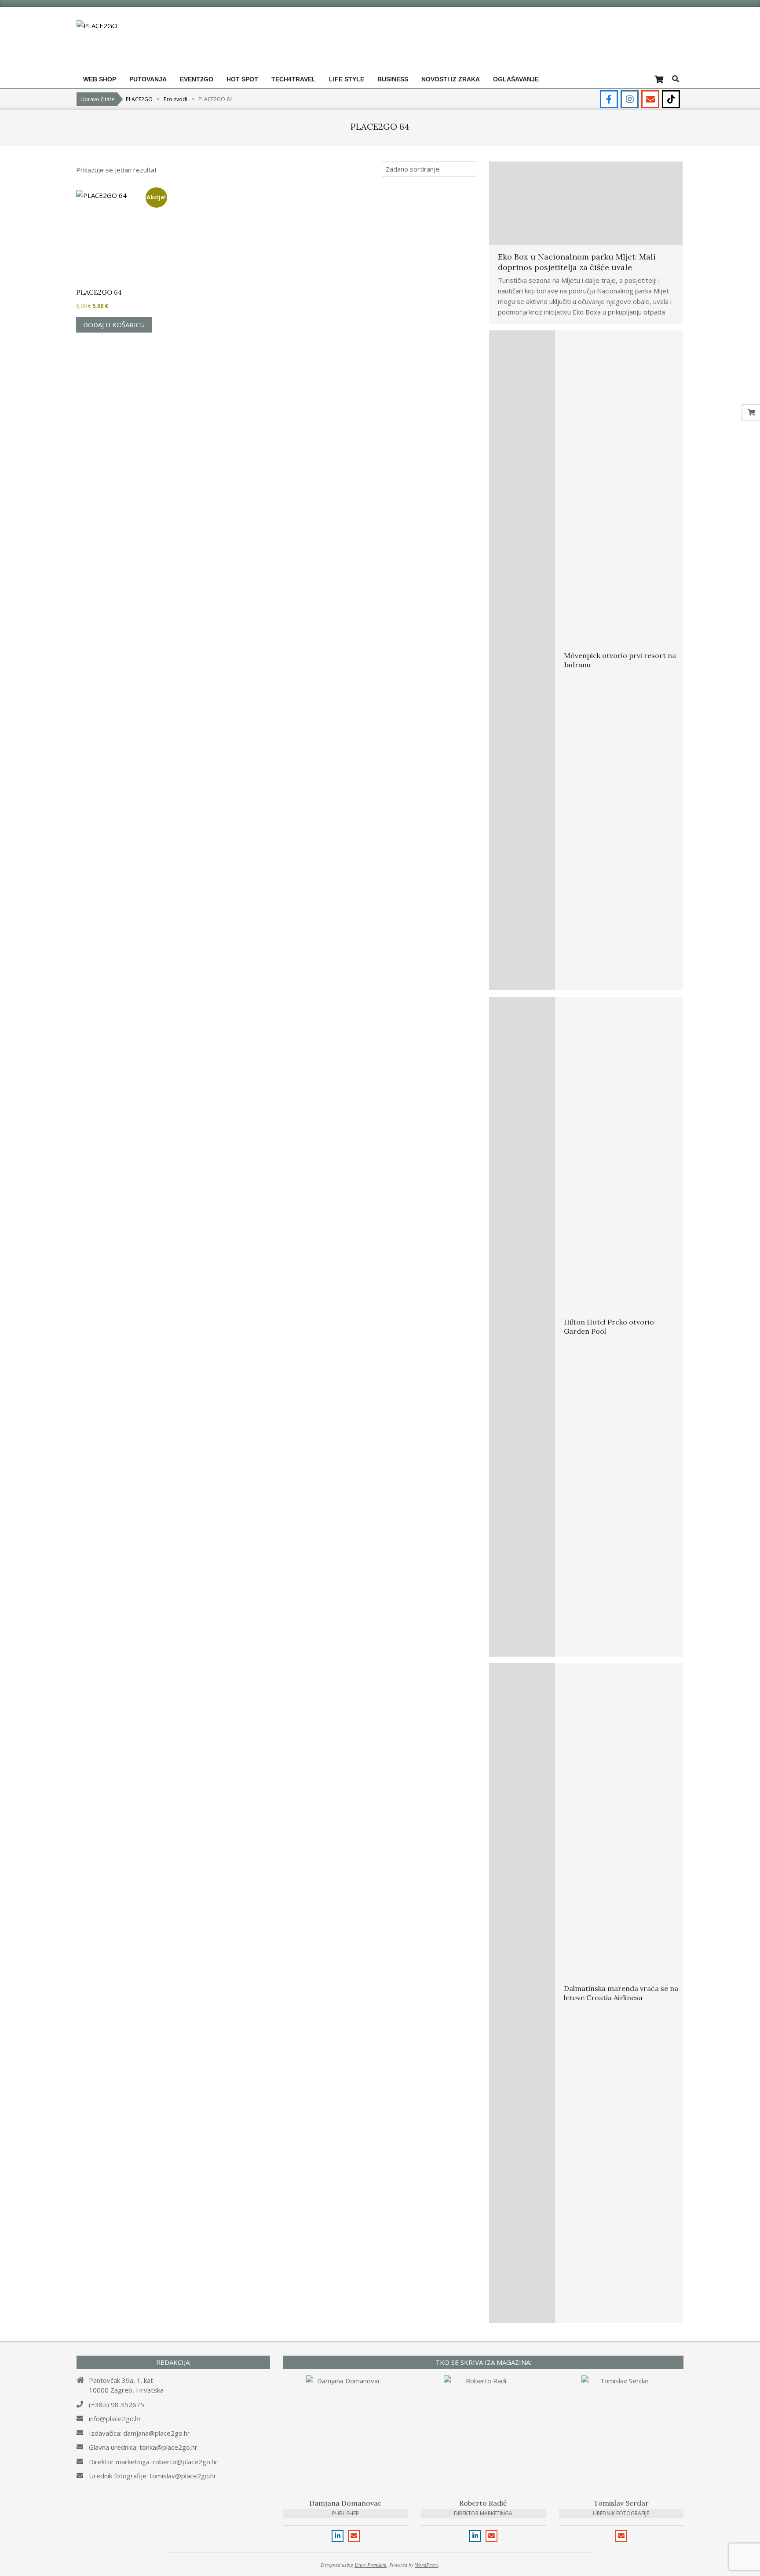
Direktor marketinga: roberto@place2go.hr (153, 2462)
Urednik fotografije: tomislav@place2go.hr (153, 2476)
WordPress (426, 2565)
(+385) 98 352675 (117, 2404)
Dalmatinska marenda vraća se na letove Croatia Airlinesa (621, 1993)
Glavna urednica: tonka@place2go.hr (143, 2447)
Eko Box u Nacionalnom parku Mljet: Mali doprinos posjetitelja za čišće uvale (577, 262)
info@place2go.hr (115, 2419)
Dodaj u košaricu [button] (114, 325)
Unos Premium (371, 2565)
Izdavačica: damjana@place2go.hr (139, 2433)
